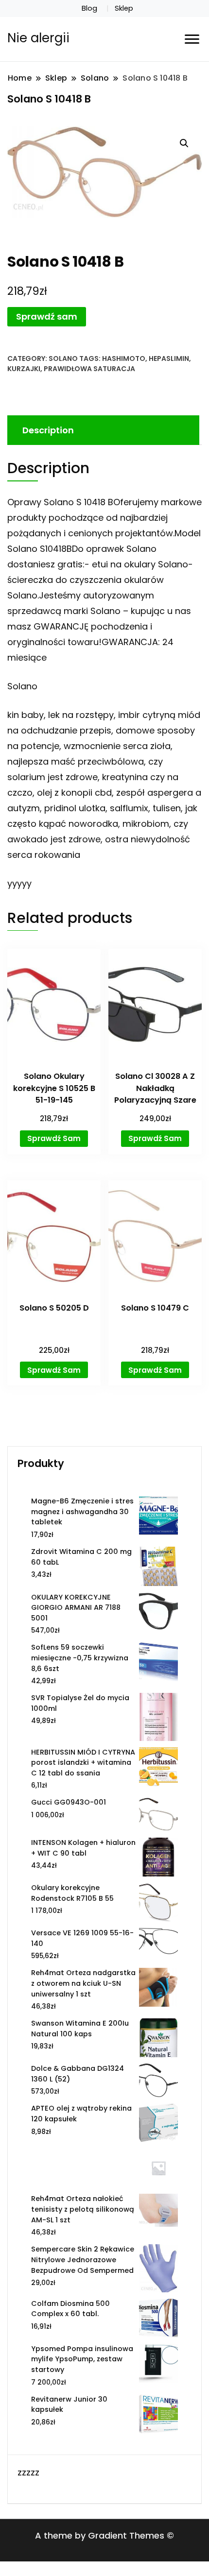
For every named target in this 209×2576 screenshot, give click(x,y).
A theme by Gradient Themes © (104, 2535)
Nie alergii (38, 38)
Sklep (124, 8)
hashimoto (124, 358)
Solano (63, 358)
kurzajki (24, 369)
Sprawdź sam (47, 316)
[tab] (102, 430)
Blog (89, 8)
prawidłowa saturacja (89, 369)
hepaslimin (169, 358)
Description (48, 430)
